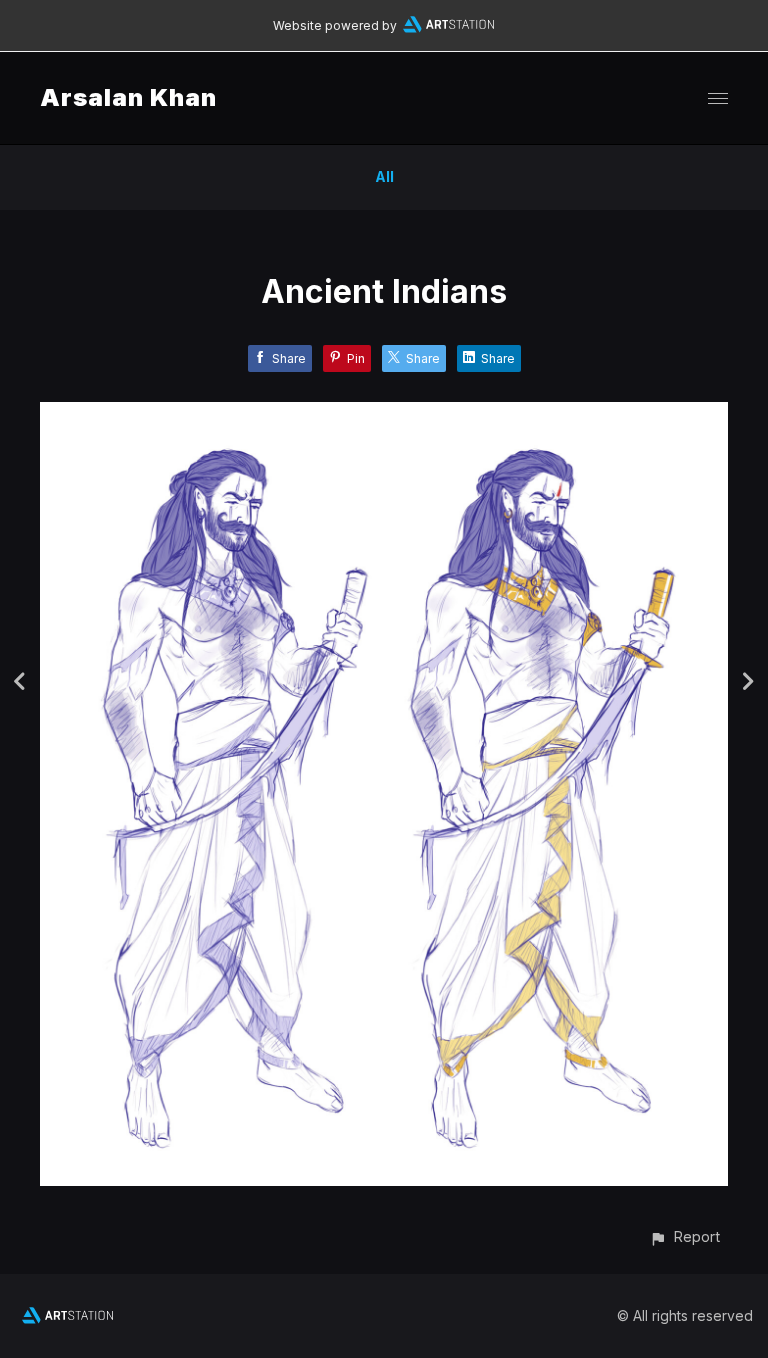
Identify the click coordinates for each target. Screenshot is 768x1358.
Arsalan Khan (128, 97)
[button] (684, 1236)
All (384, 176)
